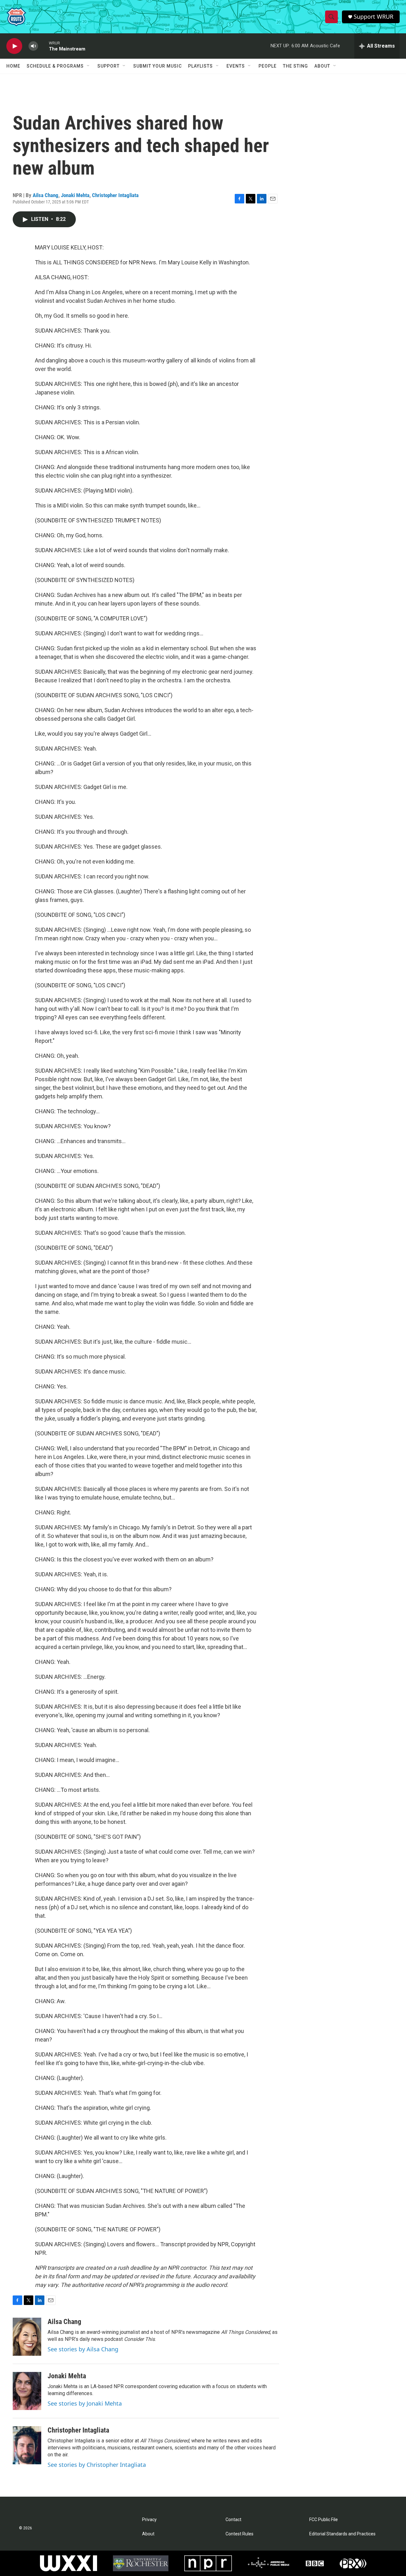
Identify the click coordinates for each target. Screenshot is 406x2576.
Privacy (149, 2520)
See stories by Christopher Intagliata (97, 2465)
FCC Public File (324, 2520)
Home (13, 66)
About (322, 66)
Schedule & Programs (55, 66)
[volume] (33, 46)
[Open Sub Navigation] (88, 66)
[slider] (43, 46)
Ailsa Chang (46, 195)
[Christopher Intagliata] (27, 2445)
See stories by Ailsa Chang (83, 2349)
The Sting (295, 66)
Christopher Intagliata (115, 195)
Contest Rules (239, 2534)
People (268, 66)
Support (108, 66)
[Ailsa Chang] (27, 2337)
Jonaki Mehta (75, 195)
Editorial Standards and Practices (342, 2534)
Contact (233, 2520)
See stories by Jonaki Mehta (85, 2403)
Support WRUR (373, 17)
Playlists (200, 66)
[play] (14, 46)
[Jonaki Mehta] (27, 2391)
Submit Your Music (157, 66)
